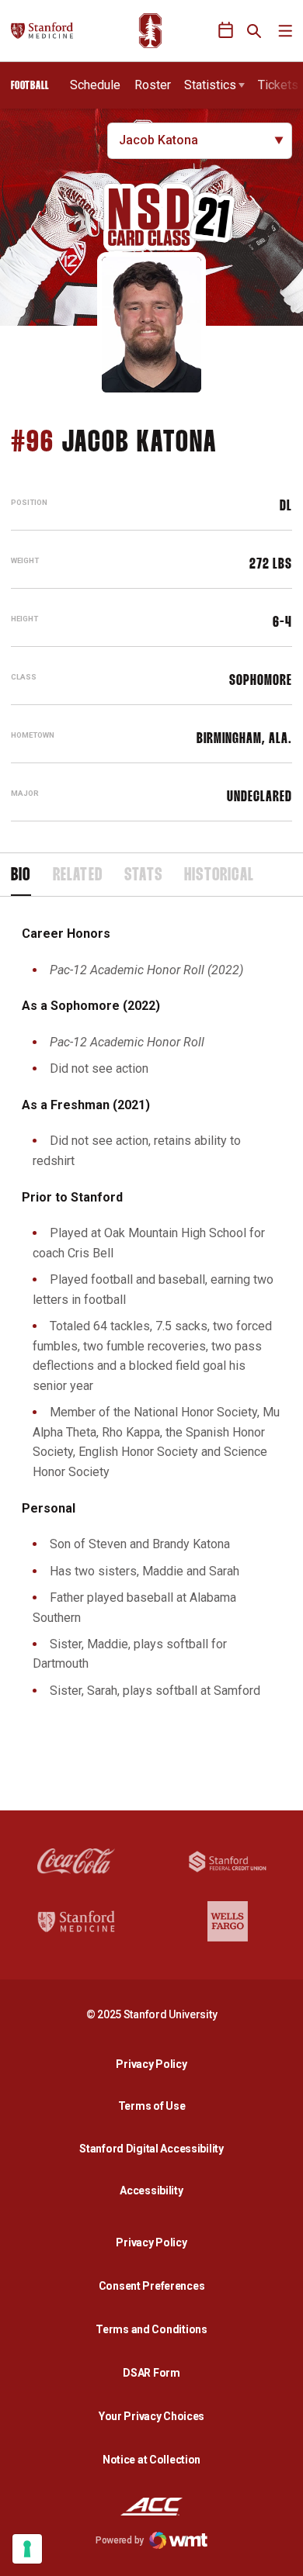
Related (78, 876)
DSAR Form (151, 2373)
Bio (21, 876)
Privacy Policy (155, 2064)
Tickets (278, 85)
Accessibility (155, 2190)
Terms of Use (152, 2106)
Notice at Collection (151, 2460)
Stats (143, 876)
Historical (219, 876)
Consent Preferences (152, 2286)
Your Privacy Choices (151, 2416)
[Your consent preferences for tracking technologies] (27, 2549)
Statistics (210, 85)
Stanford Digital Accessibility (155, 2148)
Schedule (95, 85)
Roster (153, 85)
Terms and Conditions (151, 2329)
